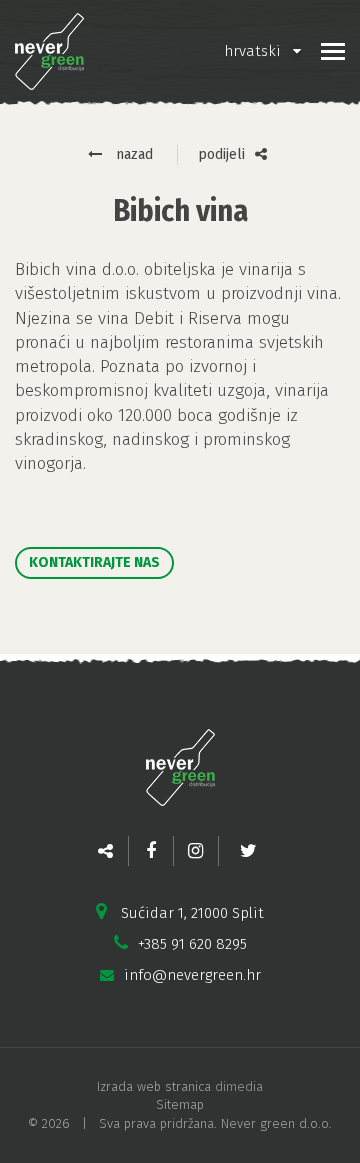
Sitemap (180, 1104)
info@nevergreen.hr (192, 975)
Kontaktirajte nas (94, 562)
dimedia (239, 1086)
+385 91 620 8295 (192, 944)
